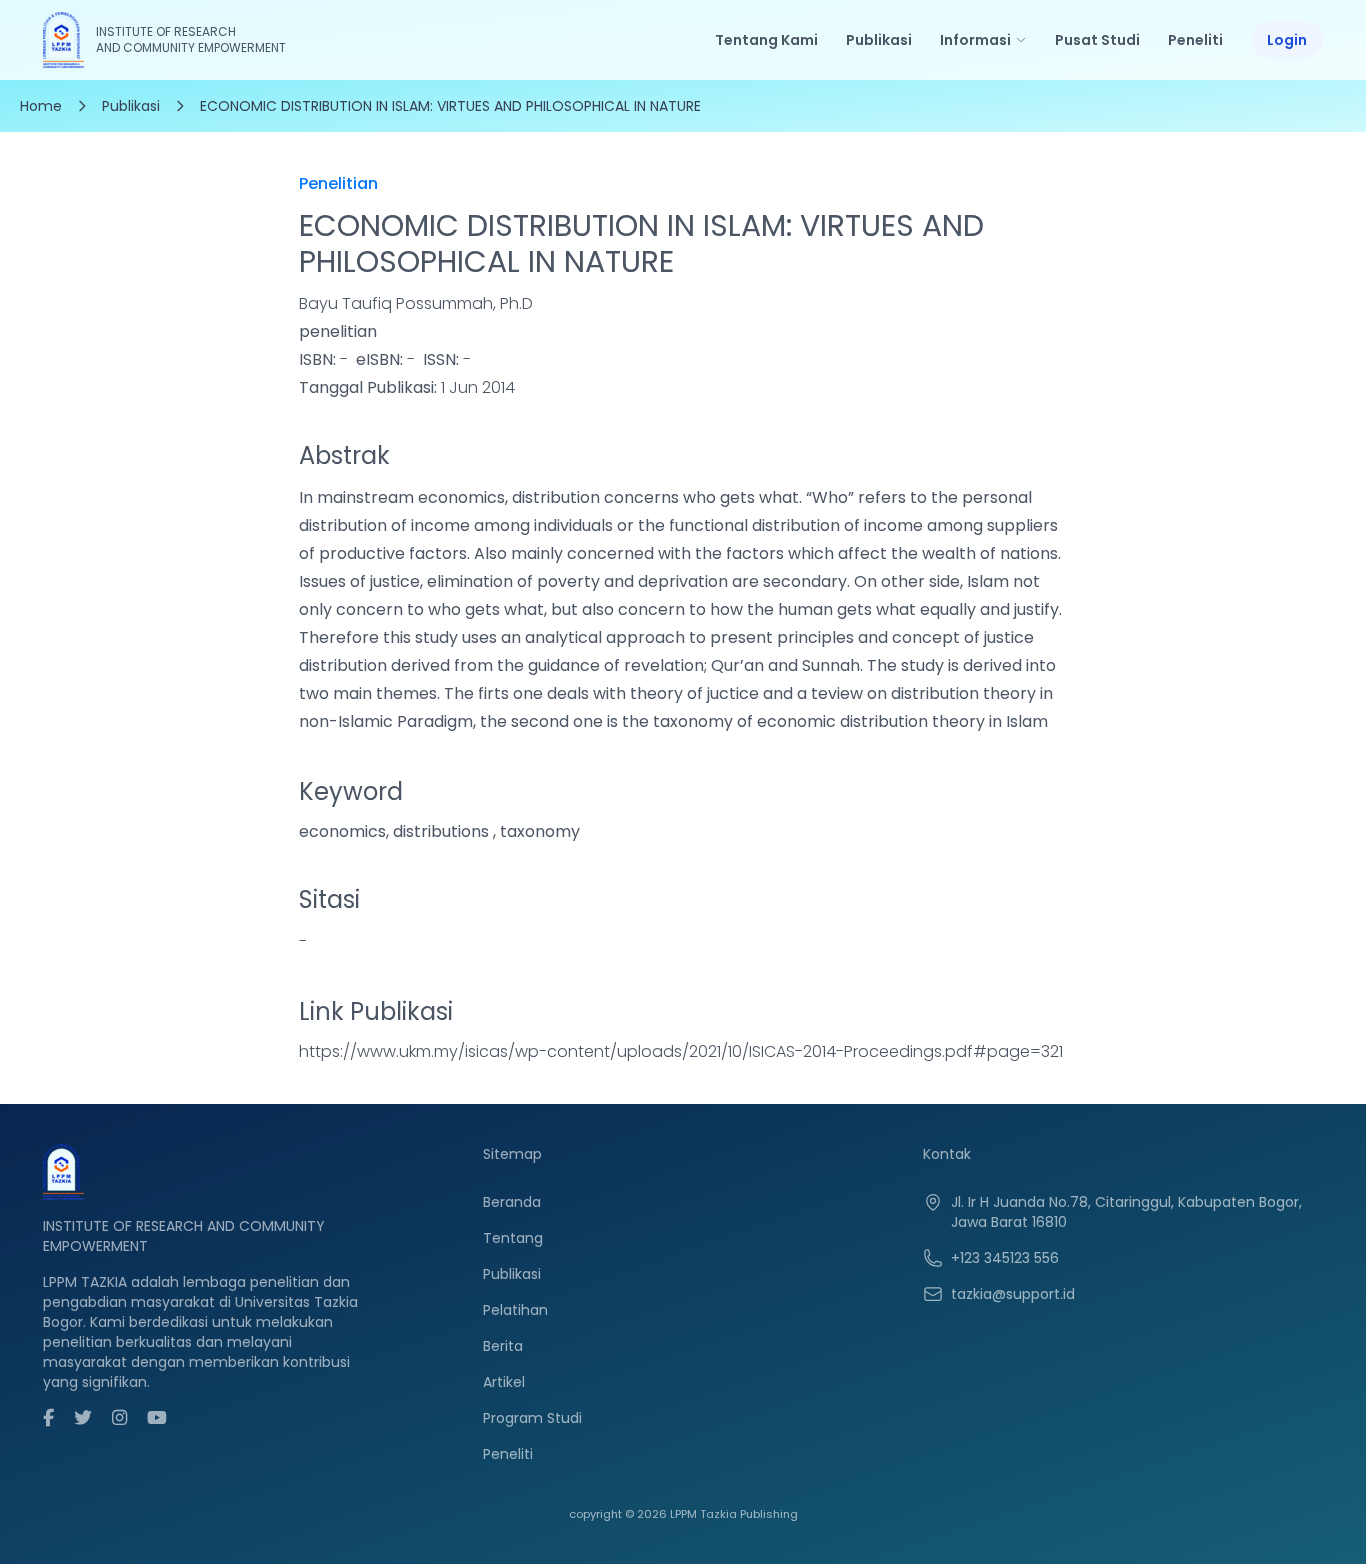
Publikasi (879, 40)
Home (41, 106)
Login (1287, 40)
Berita (503, 1346)
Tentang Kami (766, 40)
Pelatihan (515, 1310)
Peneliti (1195, 40)
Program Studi (532, 1418)
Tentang (513, 1238)
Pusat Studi (1097, 40)
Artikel (504, 1382)
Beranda (512, 1202)
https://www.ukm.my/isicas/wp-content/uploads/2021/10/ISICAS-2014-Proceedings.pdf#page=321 (681, 1051)
